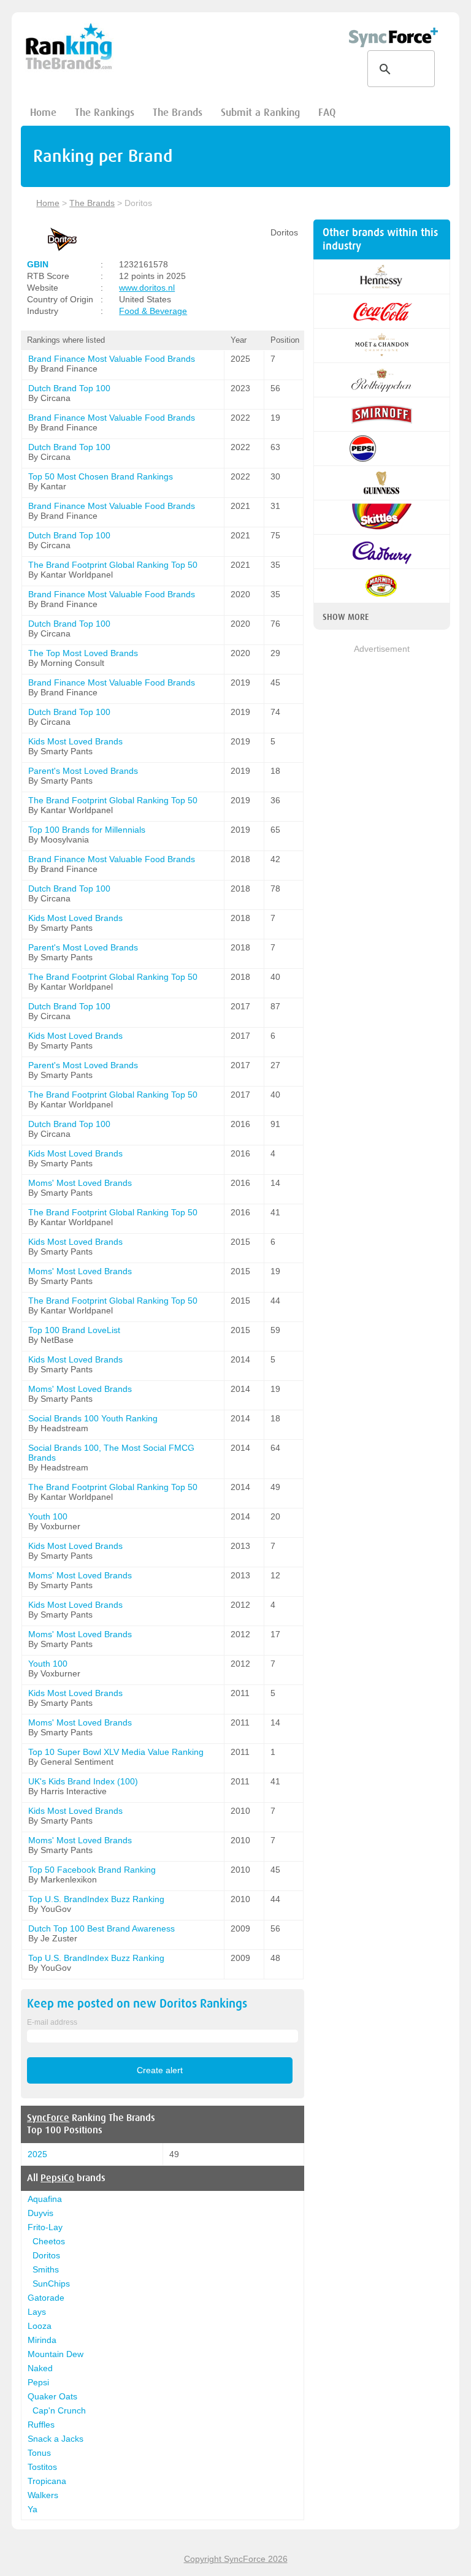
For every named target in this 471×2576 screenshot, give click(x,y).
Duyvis (40, 2213)
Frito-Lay (45, 2227)
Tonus (39, 2453)
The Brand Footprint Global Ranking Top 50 (113, 565)
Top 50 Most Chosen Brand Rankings (101, 476)
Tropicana (47, 2481)
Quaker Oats (52, 2396)
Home (43, 113)
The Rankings (105, 113)
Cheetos (49, 2241)
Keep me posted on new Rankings (137, 2004)
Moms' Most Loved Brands (80, 1183)
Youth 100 (48, 1516)
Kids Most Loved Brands (75, 741)
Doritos (46, 2255)
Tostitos (42, 2467)
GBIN (38, 264)
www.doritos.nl (147, 288)
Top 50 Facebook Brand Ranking (92, 1870)
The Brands (178, 113)
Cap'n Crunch (59, 2410)
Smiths (46, 2269)
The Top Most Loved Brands (83, 653)
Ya (33, 2509)
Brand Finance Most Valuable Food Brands (112, 359)
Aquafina (45, 2199)
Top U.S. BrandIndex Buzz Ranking (96, 1899)
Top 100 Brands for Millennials (87, 830)
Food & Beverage (153, 311)
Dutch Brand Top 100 (69, 388)
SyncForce (48, 2118)
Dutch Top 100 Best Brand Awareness (101, 1928)
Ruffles (41, 2425)
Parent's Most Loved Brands (83, 771)
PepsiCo (57, 2178)
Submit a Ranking (260, 113)
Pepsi (38, 2382)
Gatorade (46, 2298)
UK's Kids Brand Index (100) (83, 1781)
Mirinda (42, 2340)
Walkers (43, 2495)
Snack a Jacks (56, 2439)
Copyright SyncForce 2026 (236, 2559)
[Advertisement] (382, 717)
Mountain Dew (56, 2354)
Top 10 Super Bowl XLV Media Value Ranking (116, 1752)
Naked (40, 2368)
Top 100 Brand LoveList (74, 1330)
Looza (40, 2326)
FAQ (327, 113)
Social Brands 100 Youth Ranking (93, 1418)
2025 (37, 2154)
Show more (346, 617)
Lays (37, 2312)
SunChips (51, 2284)
